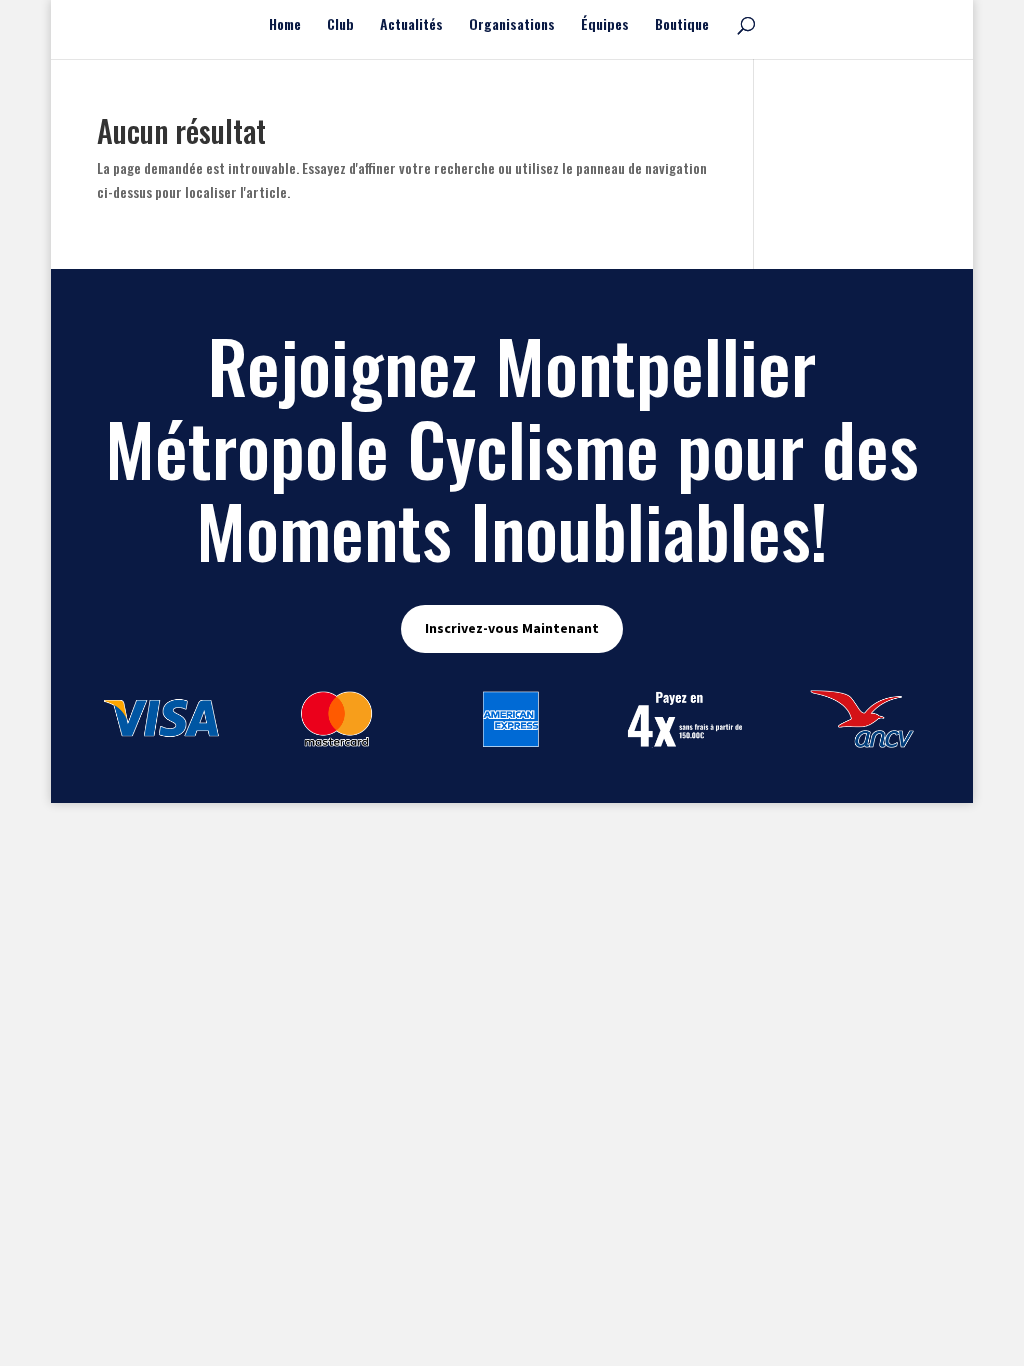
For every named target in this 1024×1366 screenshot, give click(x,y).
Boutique (682, 25)
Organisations (512, 25)
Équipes (605, 25)
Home (285, 25)
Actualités (411, 25)
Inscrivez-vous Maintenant (512, 628)
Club (340, 25)
